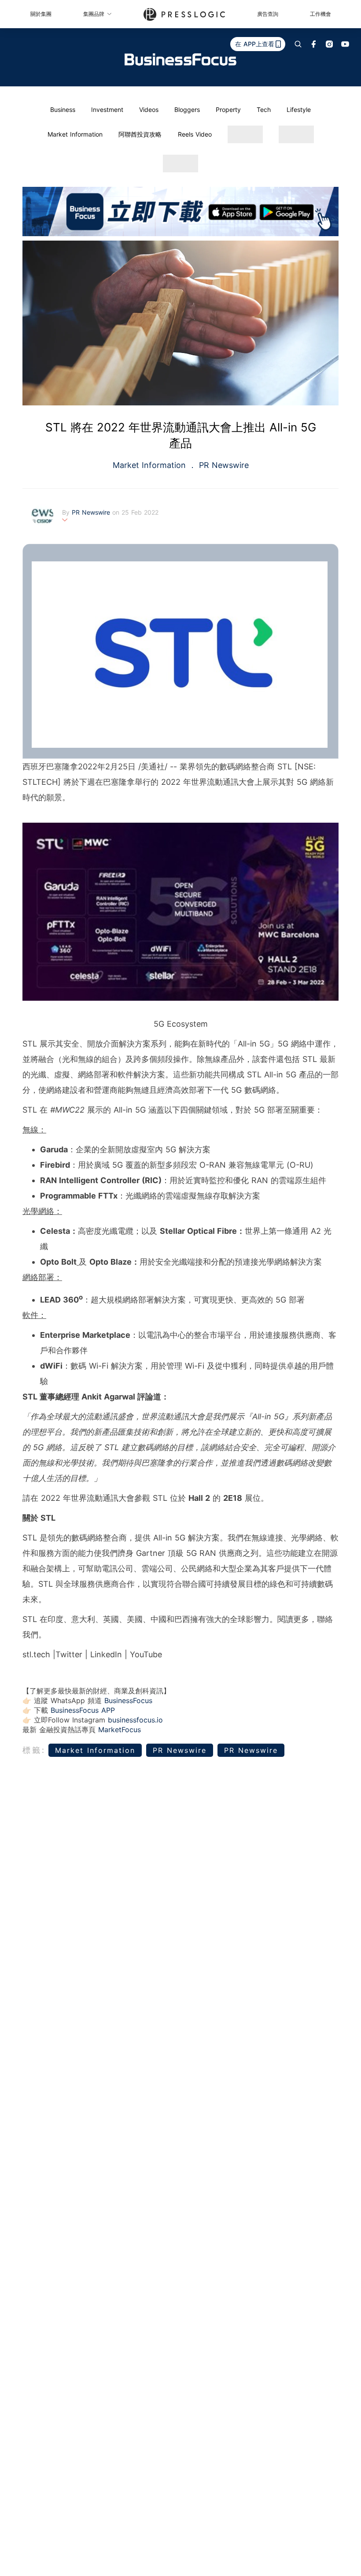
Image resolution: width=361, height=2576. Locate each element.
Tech (264, 109)
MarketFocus (120, 1730)
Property (228, 109)
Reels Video (195, 134)
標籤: (34, 1750)
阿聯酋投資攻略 (140, 134)
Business (63, 109)
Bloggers (187, 109)
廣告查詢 (268, 14)
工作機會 (320, 14)
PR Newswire (223, 465)
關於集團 (41, 14)
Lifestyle (299, 109)
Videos (149, 109)
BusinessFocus (128, 1700)
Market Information (75, 134)
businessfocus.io (135, 1720)
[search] (298, 44)
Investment (107, 109)
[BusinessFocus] (180, 59)
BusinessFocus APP (83, 1710)
